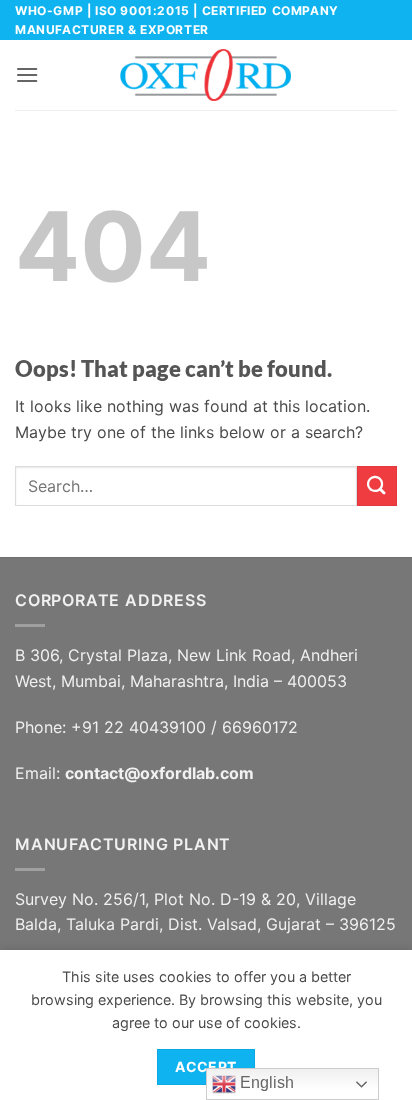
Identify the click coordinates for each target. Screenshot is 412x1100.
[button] (27, 74)
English (265, 1082)
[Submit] (377, 485)
